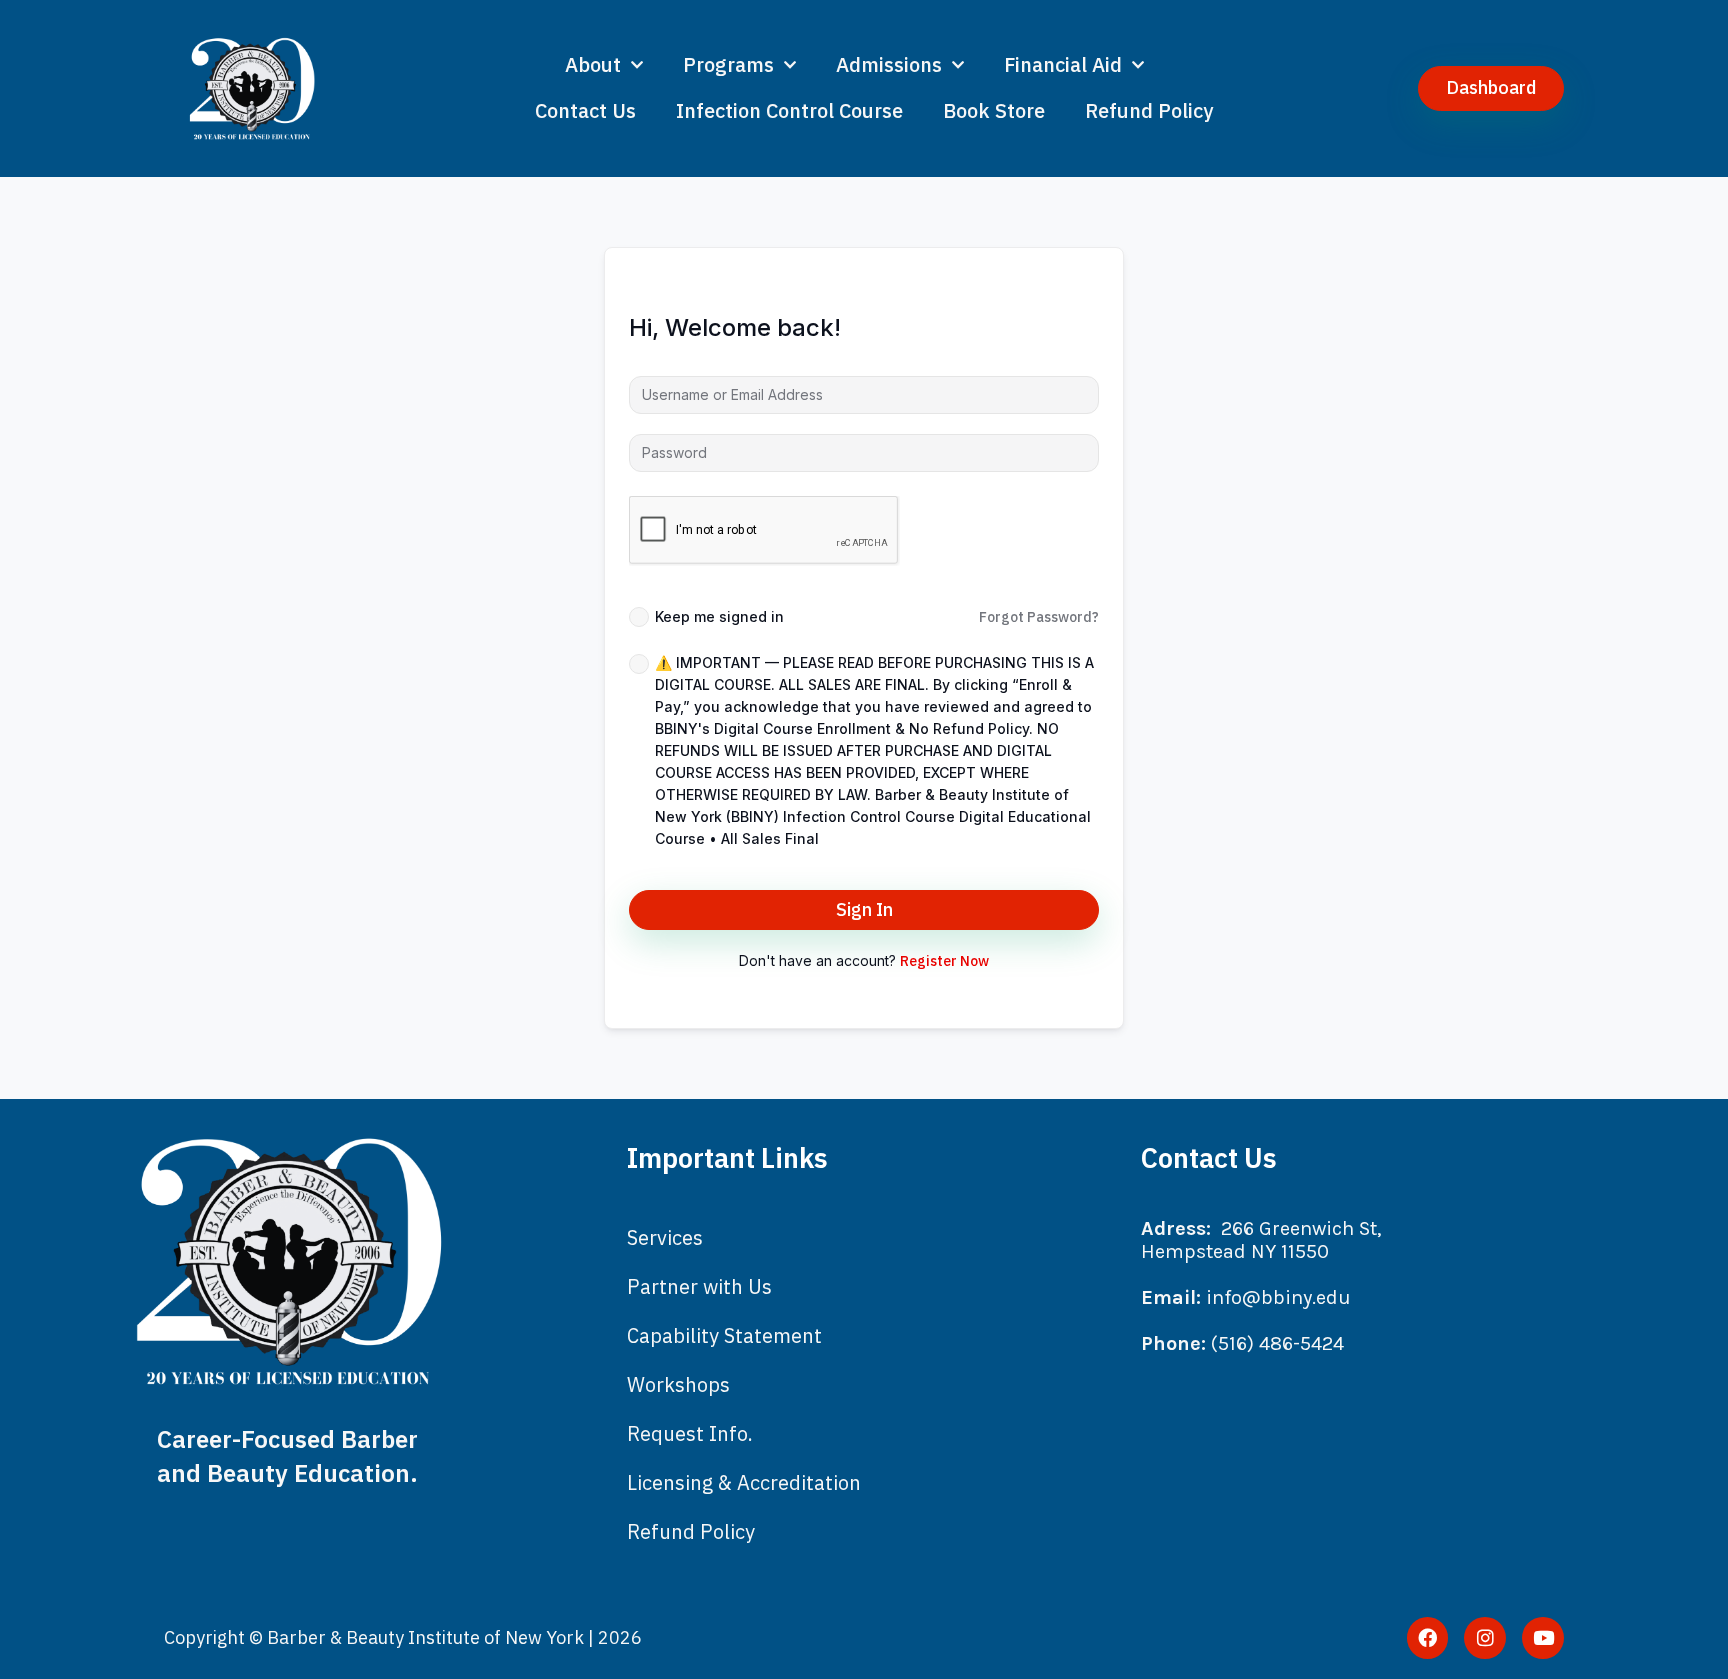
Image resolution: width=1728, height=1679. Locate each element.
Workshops (678, 1384)
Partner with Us (699, 1286)
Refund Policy (1149, 110)
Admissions (889, 64)
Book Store (994, 110)
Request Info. (690, 1433)
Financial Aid (1063, 64)
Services (665, 1237)
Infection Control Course (789, 110)
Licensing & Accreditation (744, 1482)
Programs (728, 64)
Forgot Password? (1039, 617)
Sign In (864, 909)
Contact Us (585, 110)
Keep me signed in (719, 616)
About (593, 64)
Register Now (944, 961)
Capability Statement (724, 1335)
